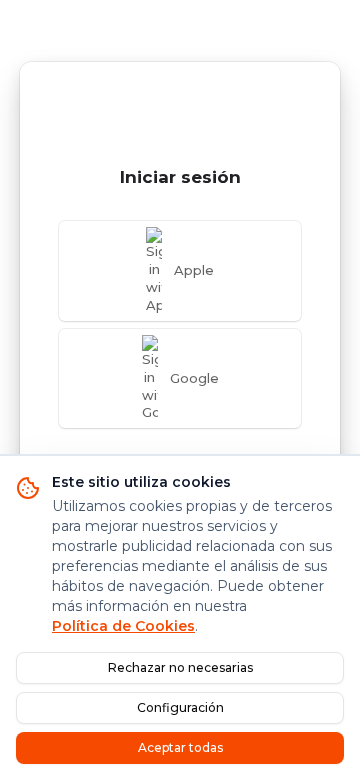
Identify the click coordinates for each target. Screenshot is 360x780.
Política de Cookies (123, 626)
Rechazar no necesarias (180, 667)
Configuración (180, 707)
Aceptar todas (180, 747)
